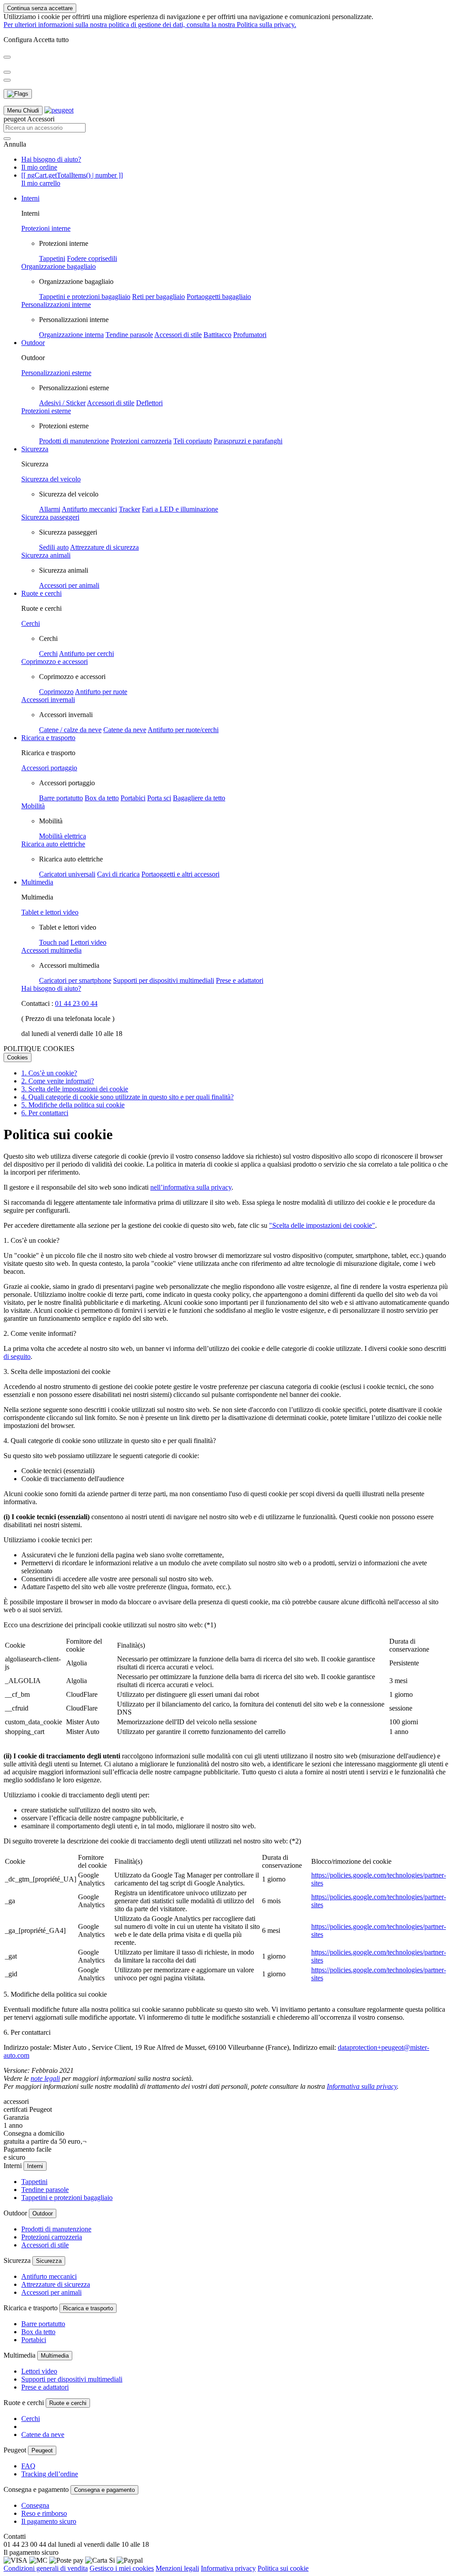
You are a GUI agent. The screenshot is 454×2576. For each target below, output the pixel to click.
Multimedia (37, 882)
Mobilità (33, 806)
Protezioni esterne (46, 411)
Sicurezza (35, 449)
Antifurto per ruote (101, 692)
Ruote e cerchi (41, 593)
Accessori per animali (69, 585)
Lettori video (88, 942)
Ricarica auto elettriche (53, 844)
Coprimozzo (56, 692)
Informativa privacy (228, 2568)
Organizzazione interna (71, 335)
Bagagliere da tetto (199, 798)
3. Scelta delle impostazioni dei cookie (75, 1089)
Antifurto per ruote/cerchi (183, 730)
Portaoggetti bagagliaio (219, 297)
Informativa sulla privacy (362, 2086)
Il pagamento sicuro (49, 2521)
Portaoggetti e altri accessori (180, 874)
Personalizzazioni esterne (56, 373)
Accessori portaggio (49, 768)
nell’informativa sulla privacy (191, 1187)
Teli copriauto (193, 441)
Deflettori (149, 403)
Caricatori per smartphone (75, 980)
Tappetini (52, 258)
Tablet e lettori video (50, 912)
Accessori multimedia (51, 950)
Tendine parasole (129, 335)
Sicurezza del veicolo (51, 479)
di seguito (17, 1356)
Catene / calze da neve (70, 730)
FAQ (28, 2466)
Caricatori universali (67, 874)
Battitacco (217, 335)
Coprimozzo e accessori (55, 661)
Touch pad (54, 942)
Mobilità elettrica (63, 836)
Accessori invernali (48, 700)
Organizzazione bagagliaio (59, 266)
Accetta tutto (51, 40)
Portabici (133, 798)
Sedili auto (54, 547)
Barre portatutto (61, 798)
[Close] (7, 57)
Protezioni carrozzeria (141, 441)
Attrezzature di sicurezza (104, 547)
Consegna (35, 2505)
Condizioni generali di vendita (46, 2568)
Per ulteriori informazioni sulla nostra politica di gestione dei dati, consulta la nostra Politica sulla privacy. (150, 25)
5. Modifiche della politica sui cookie (73, 1105)
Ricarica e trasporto (48, 738)
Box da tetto (102, 798)
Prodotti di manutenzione (74, 441)
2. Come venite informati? (58, 1081)
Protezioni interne (46, 228)
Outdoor (33, 343)
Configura (18, 40)
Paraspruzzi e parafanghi (248, 441)
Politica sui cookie (283, 2568)
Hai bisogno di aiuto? (51, 159)
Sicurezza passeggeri (50, 517)
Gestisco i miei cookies (122, 2568)
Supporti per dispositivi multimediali (164, 980)
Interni (30, 198)
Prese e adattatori (240, 980)
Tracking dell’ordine (50, 2474)
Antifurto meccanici (89, 509)
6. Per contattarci (45, 1113)
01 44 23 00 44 (76, 1003)
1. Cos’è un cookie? (49, 1073)
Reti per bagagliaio (159, 297)
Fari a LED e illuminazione (180, 509)
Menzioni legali (177, 2568)
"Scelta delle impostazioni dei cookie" (322, 1225)
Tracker (129, 509)
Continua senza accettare (40, 8)
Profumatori (250, 335)
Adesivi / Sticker (62, 403)
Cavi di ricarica (118, 874)
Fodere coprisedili (92, 258)
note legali (45, 2078)
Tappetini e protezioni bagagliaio (85, 297)
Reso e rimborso (44, 2513)
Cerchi (31, 623)
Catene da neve (125, 730)
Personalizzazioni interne (56, 305)
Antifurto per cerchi (86, 654)
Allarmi (50, 509)
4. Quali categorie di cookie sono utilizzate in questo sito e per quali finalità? (127, 1097)
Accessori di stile (178, 335)
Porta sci (159, 798)
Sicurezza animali (46, 555)
